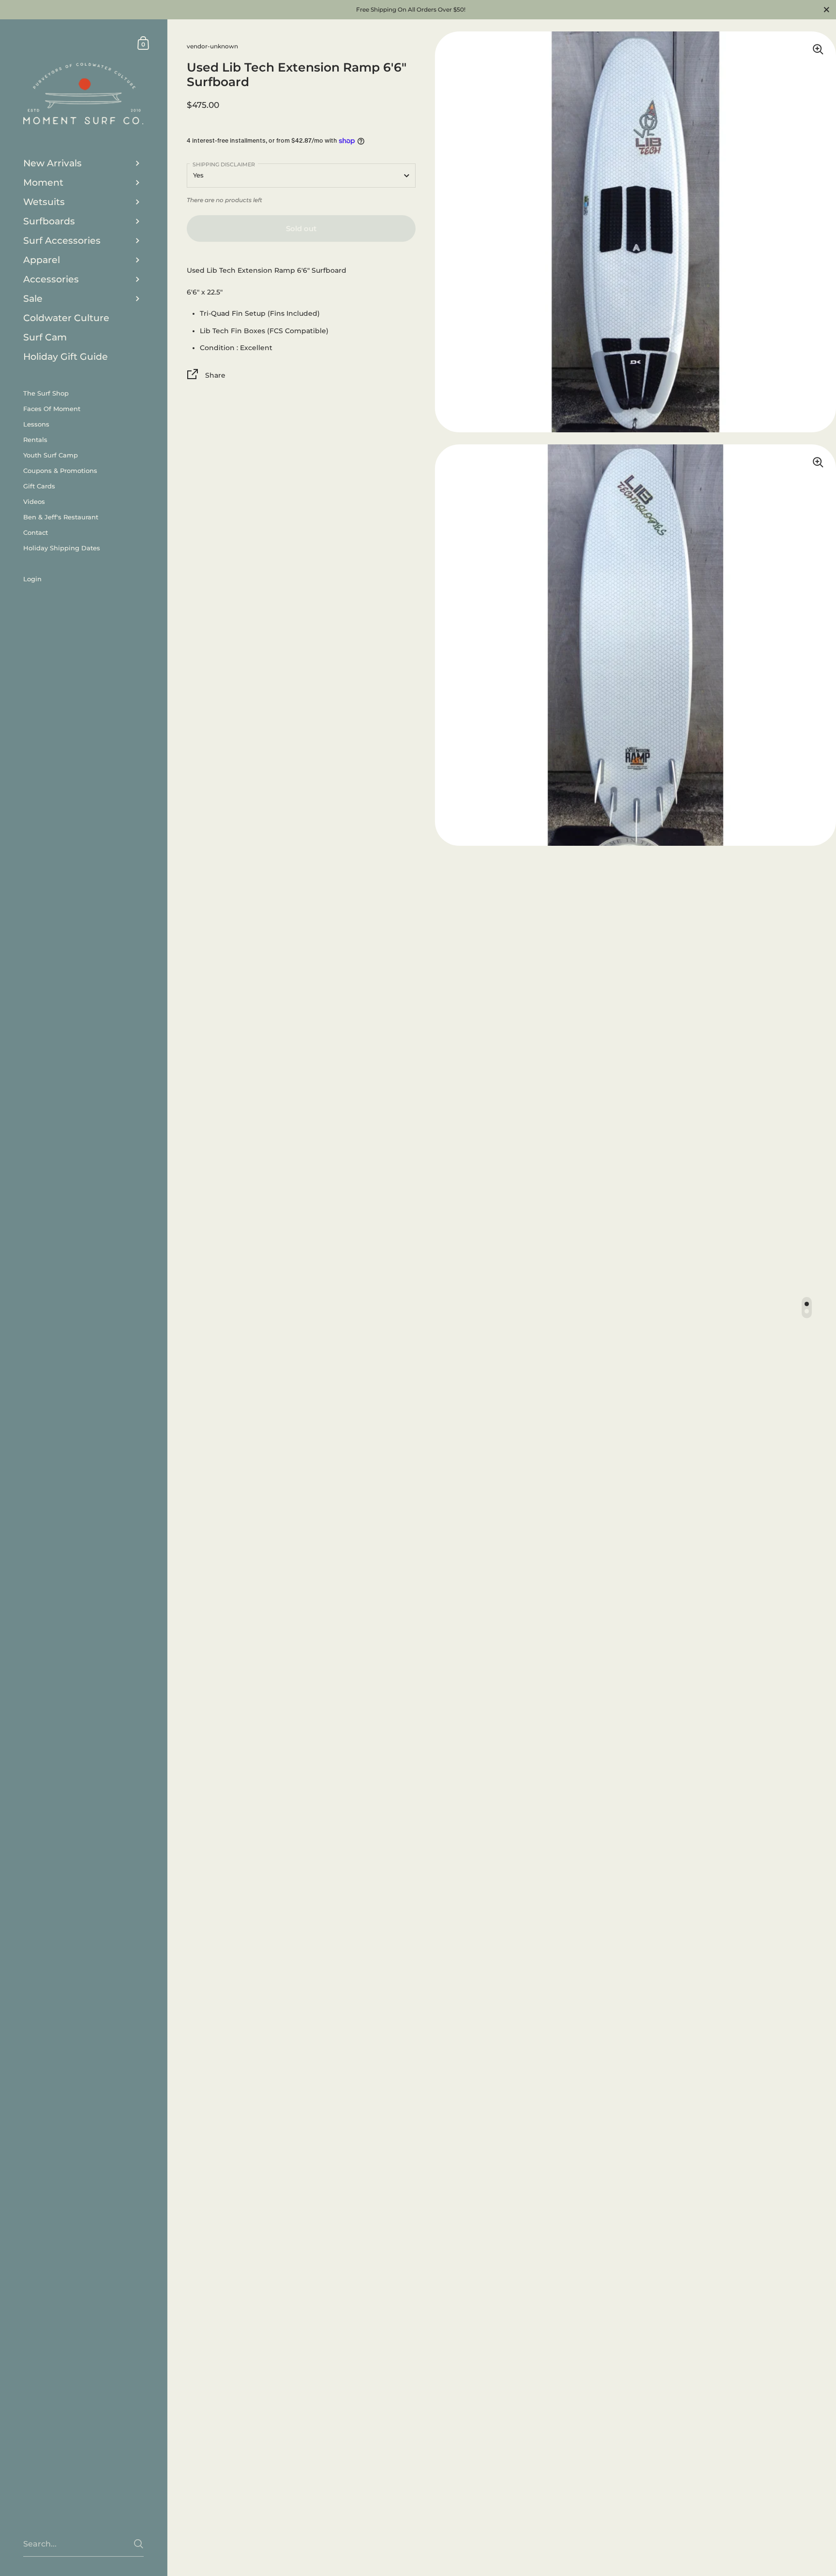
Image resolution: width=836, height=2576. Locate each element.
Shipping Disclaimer (224, 164)
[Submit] (139, 2544)
